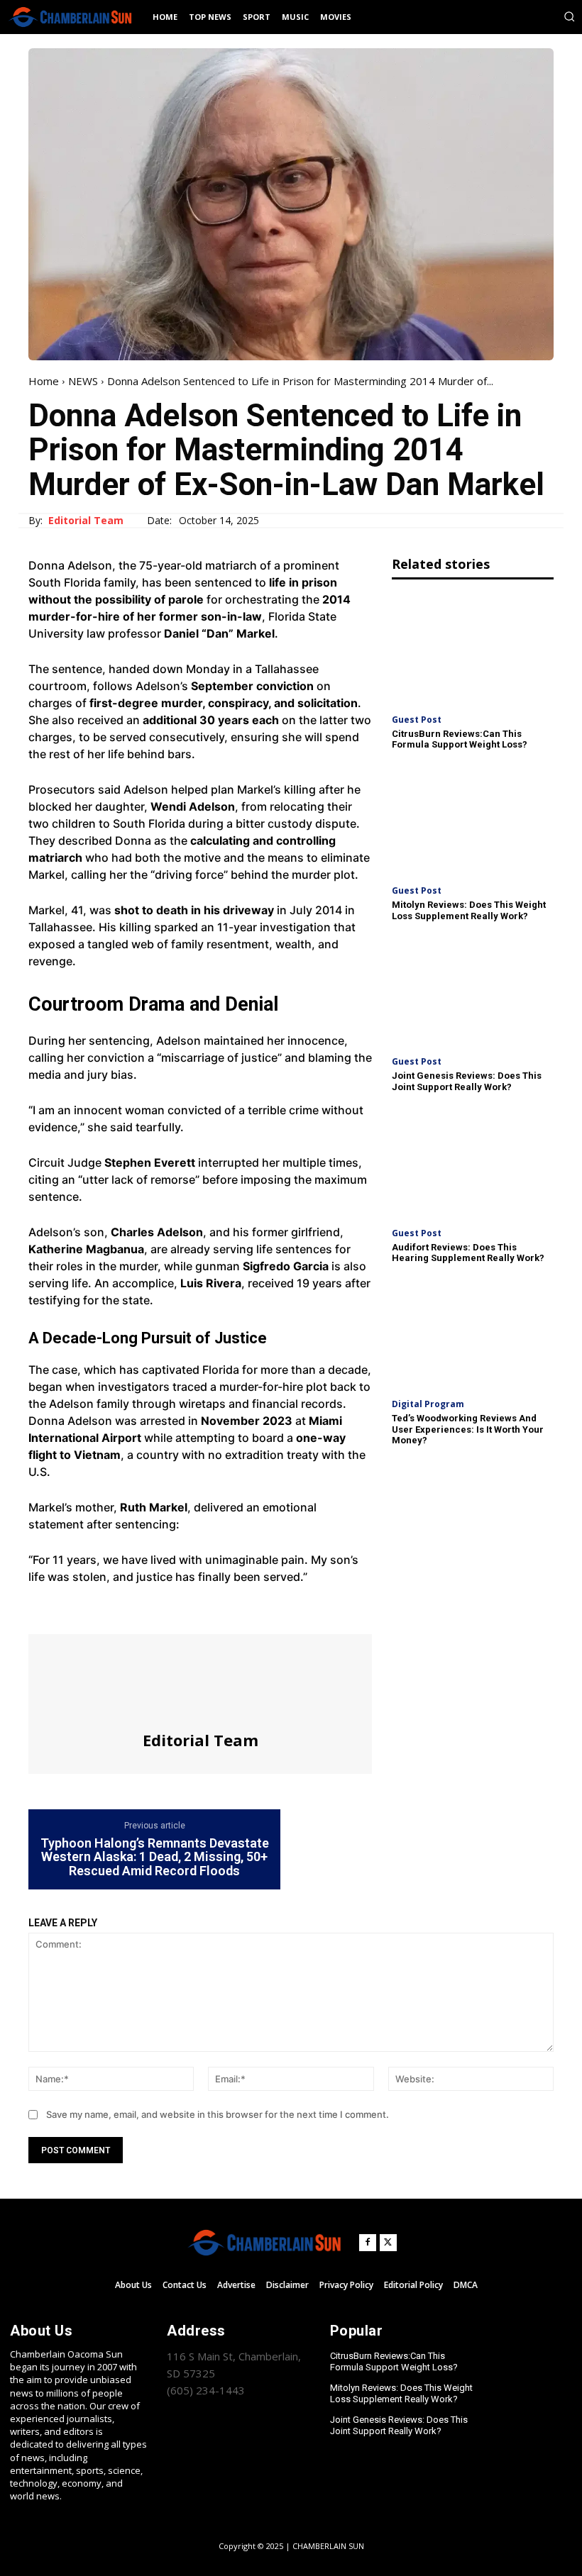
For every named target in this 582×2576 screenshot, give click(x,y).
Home (44, 381)
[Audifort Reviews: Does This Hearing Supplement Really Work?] (473, 1162)
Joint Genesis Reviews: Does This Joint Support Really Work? (467, 1081)
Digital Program (428, 1404)
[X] (75, 1608)
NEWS (83, 381)
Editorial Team (86, 521)
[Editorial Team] (200, 1682)
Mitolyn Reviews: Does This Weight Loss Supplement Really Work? (469, 910)
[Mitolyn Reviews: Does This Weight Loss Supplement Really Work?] (473, 820)
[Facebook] (43, 1608)
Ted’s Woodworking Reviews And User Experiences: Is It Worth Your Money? (468, 1429)
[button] (569, 16)
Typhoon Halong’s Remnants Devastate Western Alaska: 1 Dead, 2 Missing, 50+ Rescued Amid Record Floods (155, 1857)
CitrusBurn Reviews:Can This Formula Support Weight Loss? (460, 739)
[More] (174, 1608)
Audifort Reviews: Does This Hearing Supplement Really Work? (468, 1253)
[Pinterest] (108, 1608)
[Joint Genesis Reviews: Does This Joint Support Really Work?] (473, 991)
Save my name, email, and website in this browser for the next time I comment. (218, 2114)
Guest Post (417, 720)
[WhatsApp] (141, 1608)
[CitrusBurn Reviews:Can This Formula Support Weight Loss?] (473, 648)
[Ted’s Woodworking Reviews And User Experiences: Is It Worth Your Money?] (473, 1333)
